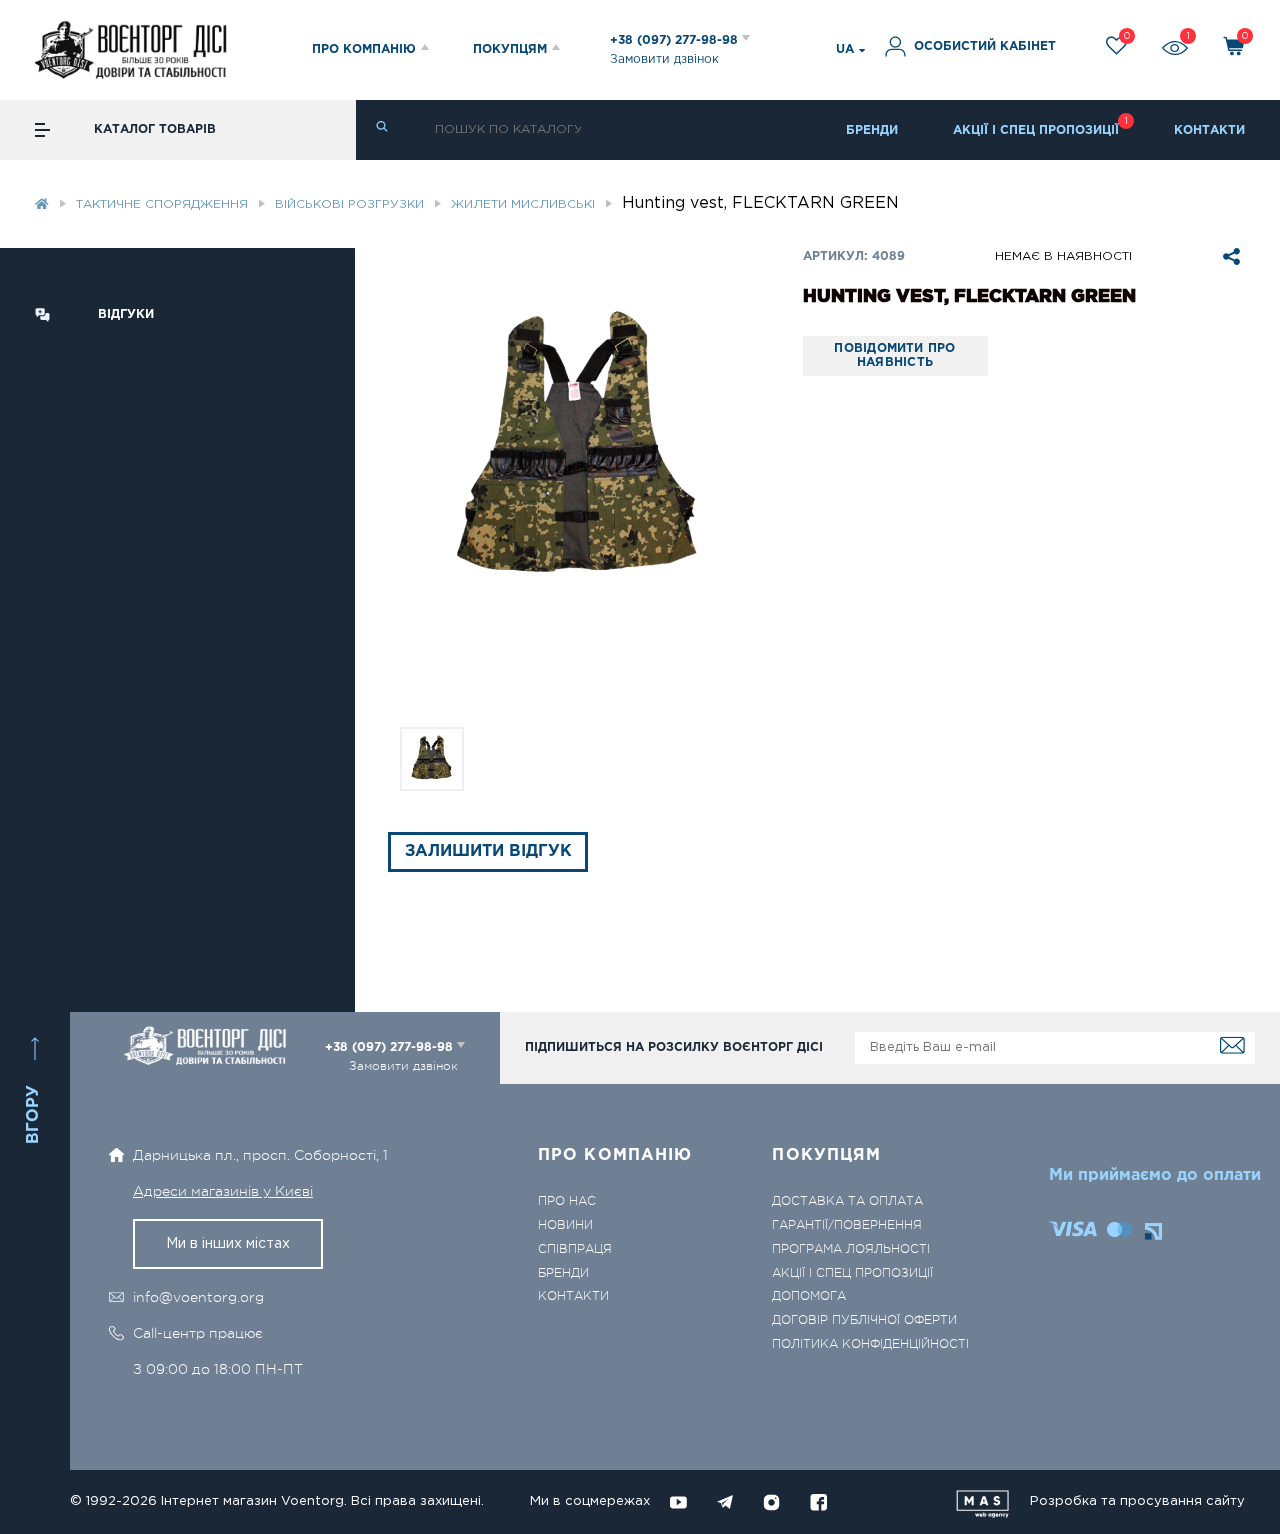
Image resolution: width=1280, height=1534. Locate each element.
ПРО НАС (567, 1201)
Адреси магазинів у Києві (223, 1191)
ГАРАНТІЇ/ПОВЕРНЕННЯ (847, 1225)
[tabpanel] (579, 452)
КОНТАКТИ (1209, 130)
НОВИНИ (565, 1225)
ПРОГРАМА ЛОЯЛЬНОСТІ (851, 1249)
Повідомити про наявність (894, 355)
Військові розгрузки (349, 204)
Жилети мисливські (523, 204)
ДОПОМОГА (809, 1296)
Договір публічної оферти (864, 1320)
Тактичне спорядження (162, 204)
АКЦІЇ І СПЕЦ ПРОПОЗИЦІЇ (1036, 130)
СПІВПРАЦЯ (575, 1249)
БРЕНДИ (872, 130)
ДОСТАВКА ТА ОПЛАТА (847, 1201)
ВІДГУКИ (126, 314)
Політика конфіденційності (870, 1344)
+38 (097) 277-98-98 (676, 40)
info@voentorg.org (198, 1297)
